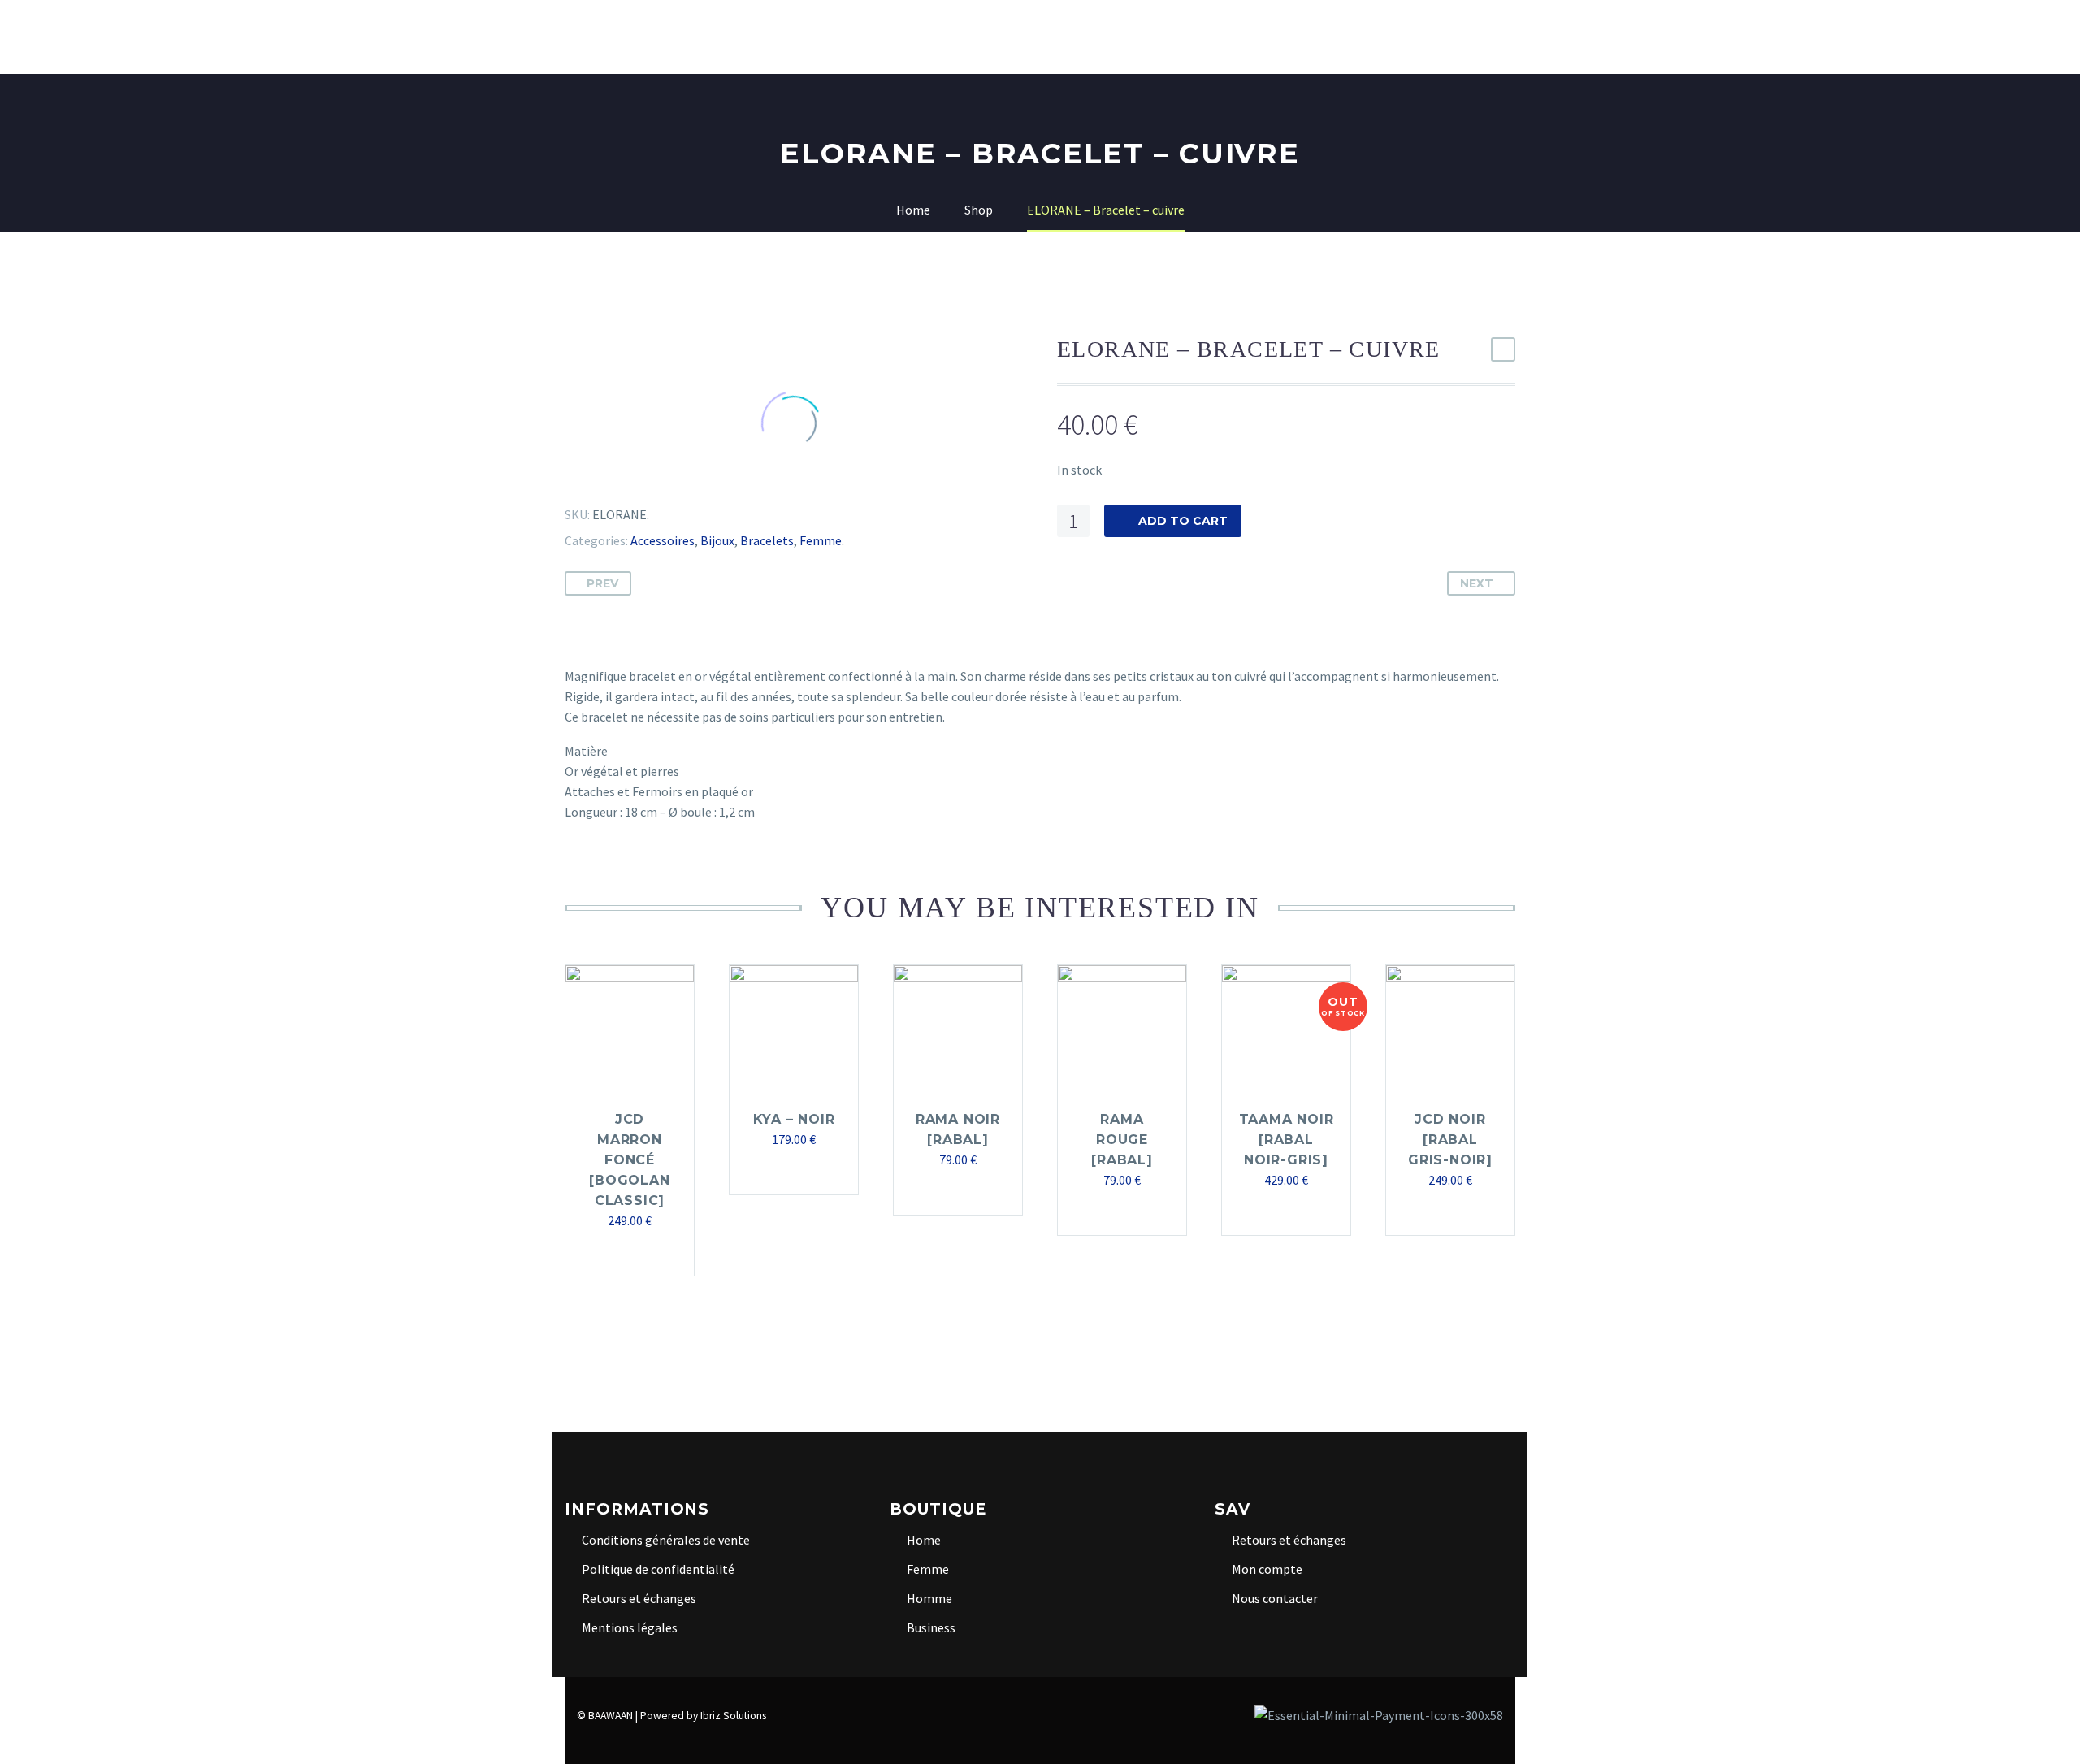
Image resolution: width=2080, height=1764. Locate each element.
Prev (602, 583)
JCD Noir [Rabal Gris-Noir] (1450, 1140)
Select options (950, 1192)
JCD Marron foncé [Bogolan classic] (629, 1160)
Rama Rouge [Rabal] (1122, 1140)
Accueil (606, 37)
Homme (1131, 37)
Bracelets (767, 540)
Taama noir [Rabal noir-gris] (1287, 1140)
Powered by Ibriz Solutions (703, 1716)
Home (776, 37)
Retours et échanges (639, 1598)
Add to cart (1183, 521)
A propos (695, 37)
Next (1477, 583)
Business (1215, 37)
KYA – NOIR (794, 1119)
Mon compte (1267, 1569)
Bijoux (717, 540)
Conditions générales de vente (666, 1540)
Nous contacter (1275, 1598)
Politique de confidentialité (658, 1569)
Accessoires (663, 540)
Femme (1058, 37)
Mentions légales (630, 1627)
